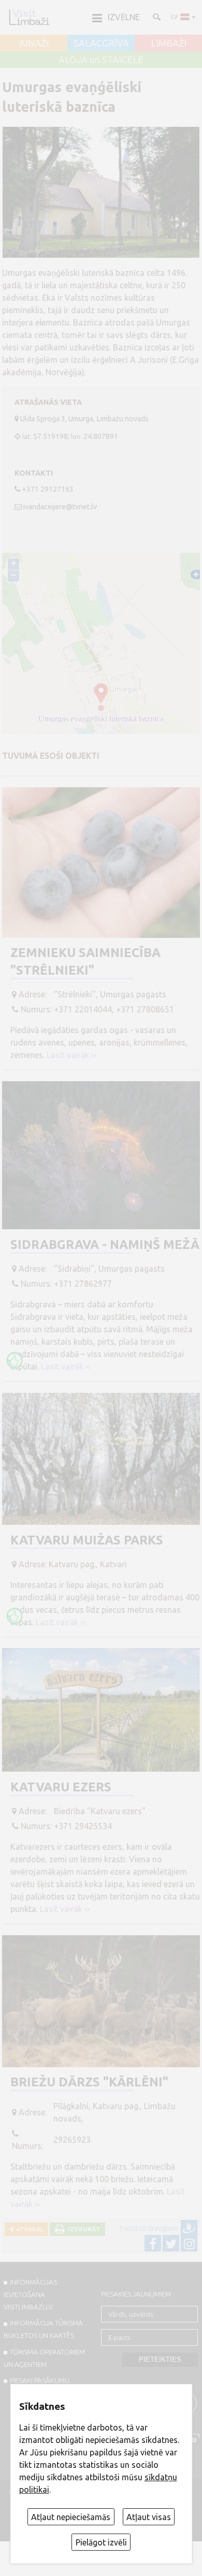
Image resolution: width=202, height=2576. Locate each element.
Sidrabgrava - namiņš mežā (105, 1245)
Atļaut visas (149, 2517)
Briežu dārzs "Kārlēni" (89, 2082)
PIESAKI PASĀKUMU (40, 2380)
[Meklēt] (156, 17)
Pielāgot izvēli (101, 2542)
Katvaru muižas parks (87, 1540)
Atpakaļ (28, 2229)
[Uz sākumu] (29, 17)
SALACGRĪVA (101, 43)
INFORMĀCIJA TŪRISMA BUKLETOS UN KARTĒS (43, 2329)
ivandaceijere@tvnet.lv (60, 507)
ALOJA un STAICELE (101, 60)
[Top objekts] (15, 1360)
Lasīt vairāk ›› (71, 1055)
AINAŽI (34, 43)
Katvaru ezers (61, 1787)
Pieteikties (160, 2359)
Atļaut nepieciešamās (71, 2517)
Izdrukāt (83, 2229)
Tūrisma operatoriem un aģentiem (44, 2358)
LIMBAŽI (169, 43)
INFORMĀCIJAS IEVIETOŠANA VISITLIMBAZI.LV (30, 2294)
